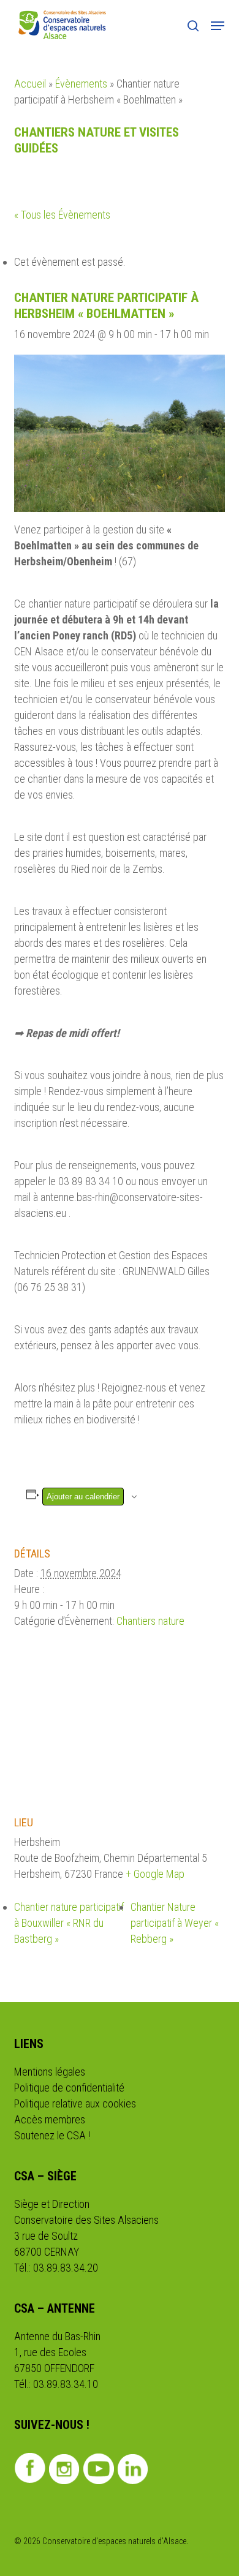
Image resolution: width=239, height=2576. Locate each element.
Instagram (64, 2469)
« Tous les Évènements (62, 215)
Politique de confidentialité (69, 2088)
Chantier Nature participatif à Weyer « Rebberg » (175, 1923)
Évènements (81, 84)
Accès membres (50, 2119)
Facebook (30, 2468)
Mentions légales (50, 2072)
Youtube (98, 2469)
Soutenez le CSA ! (52, 2135)
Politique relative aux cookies (75, 2103)
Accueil (30, 84)
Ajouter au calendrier (83, 1497)
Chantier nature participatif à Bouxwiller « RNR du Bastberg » (69, 1923)
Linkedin (133, 2469)
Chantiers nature (150, 1621)
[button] (218, 26)
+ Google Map (155, 1874)
